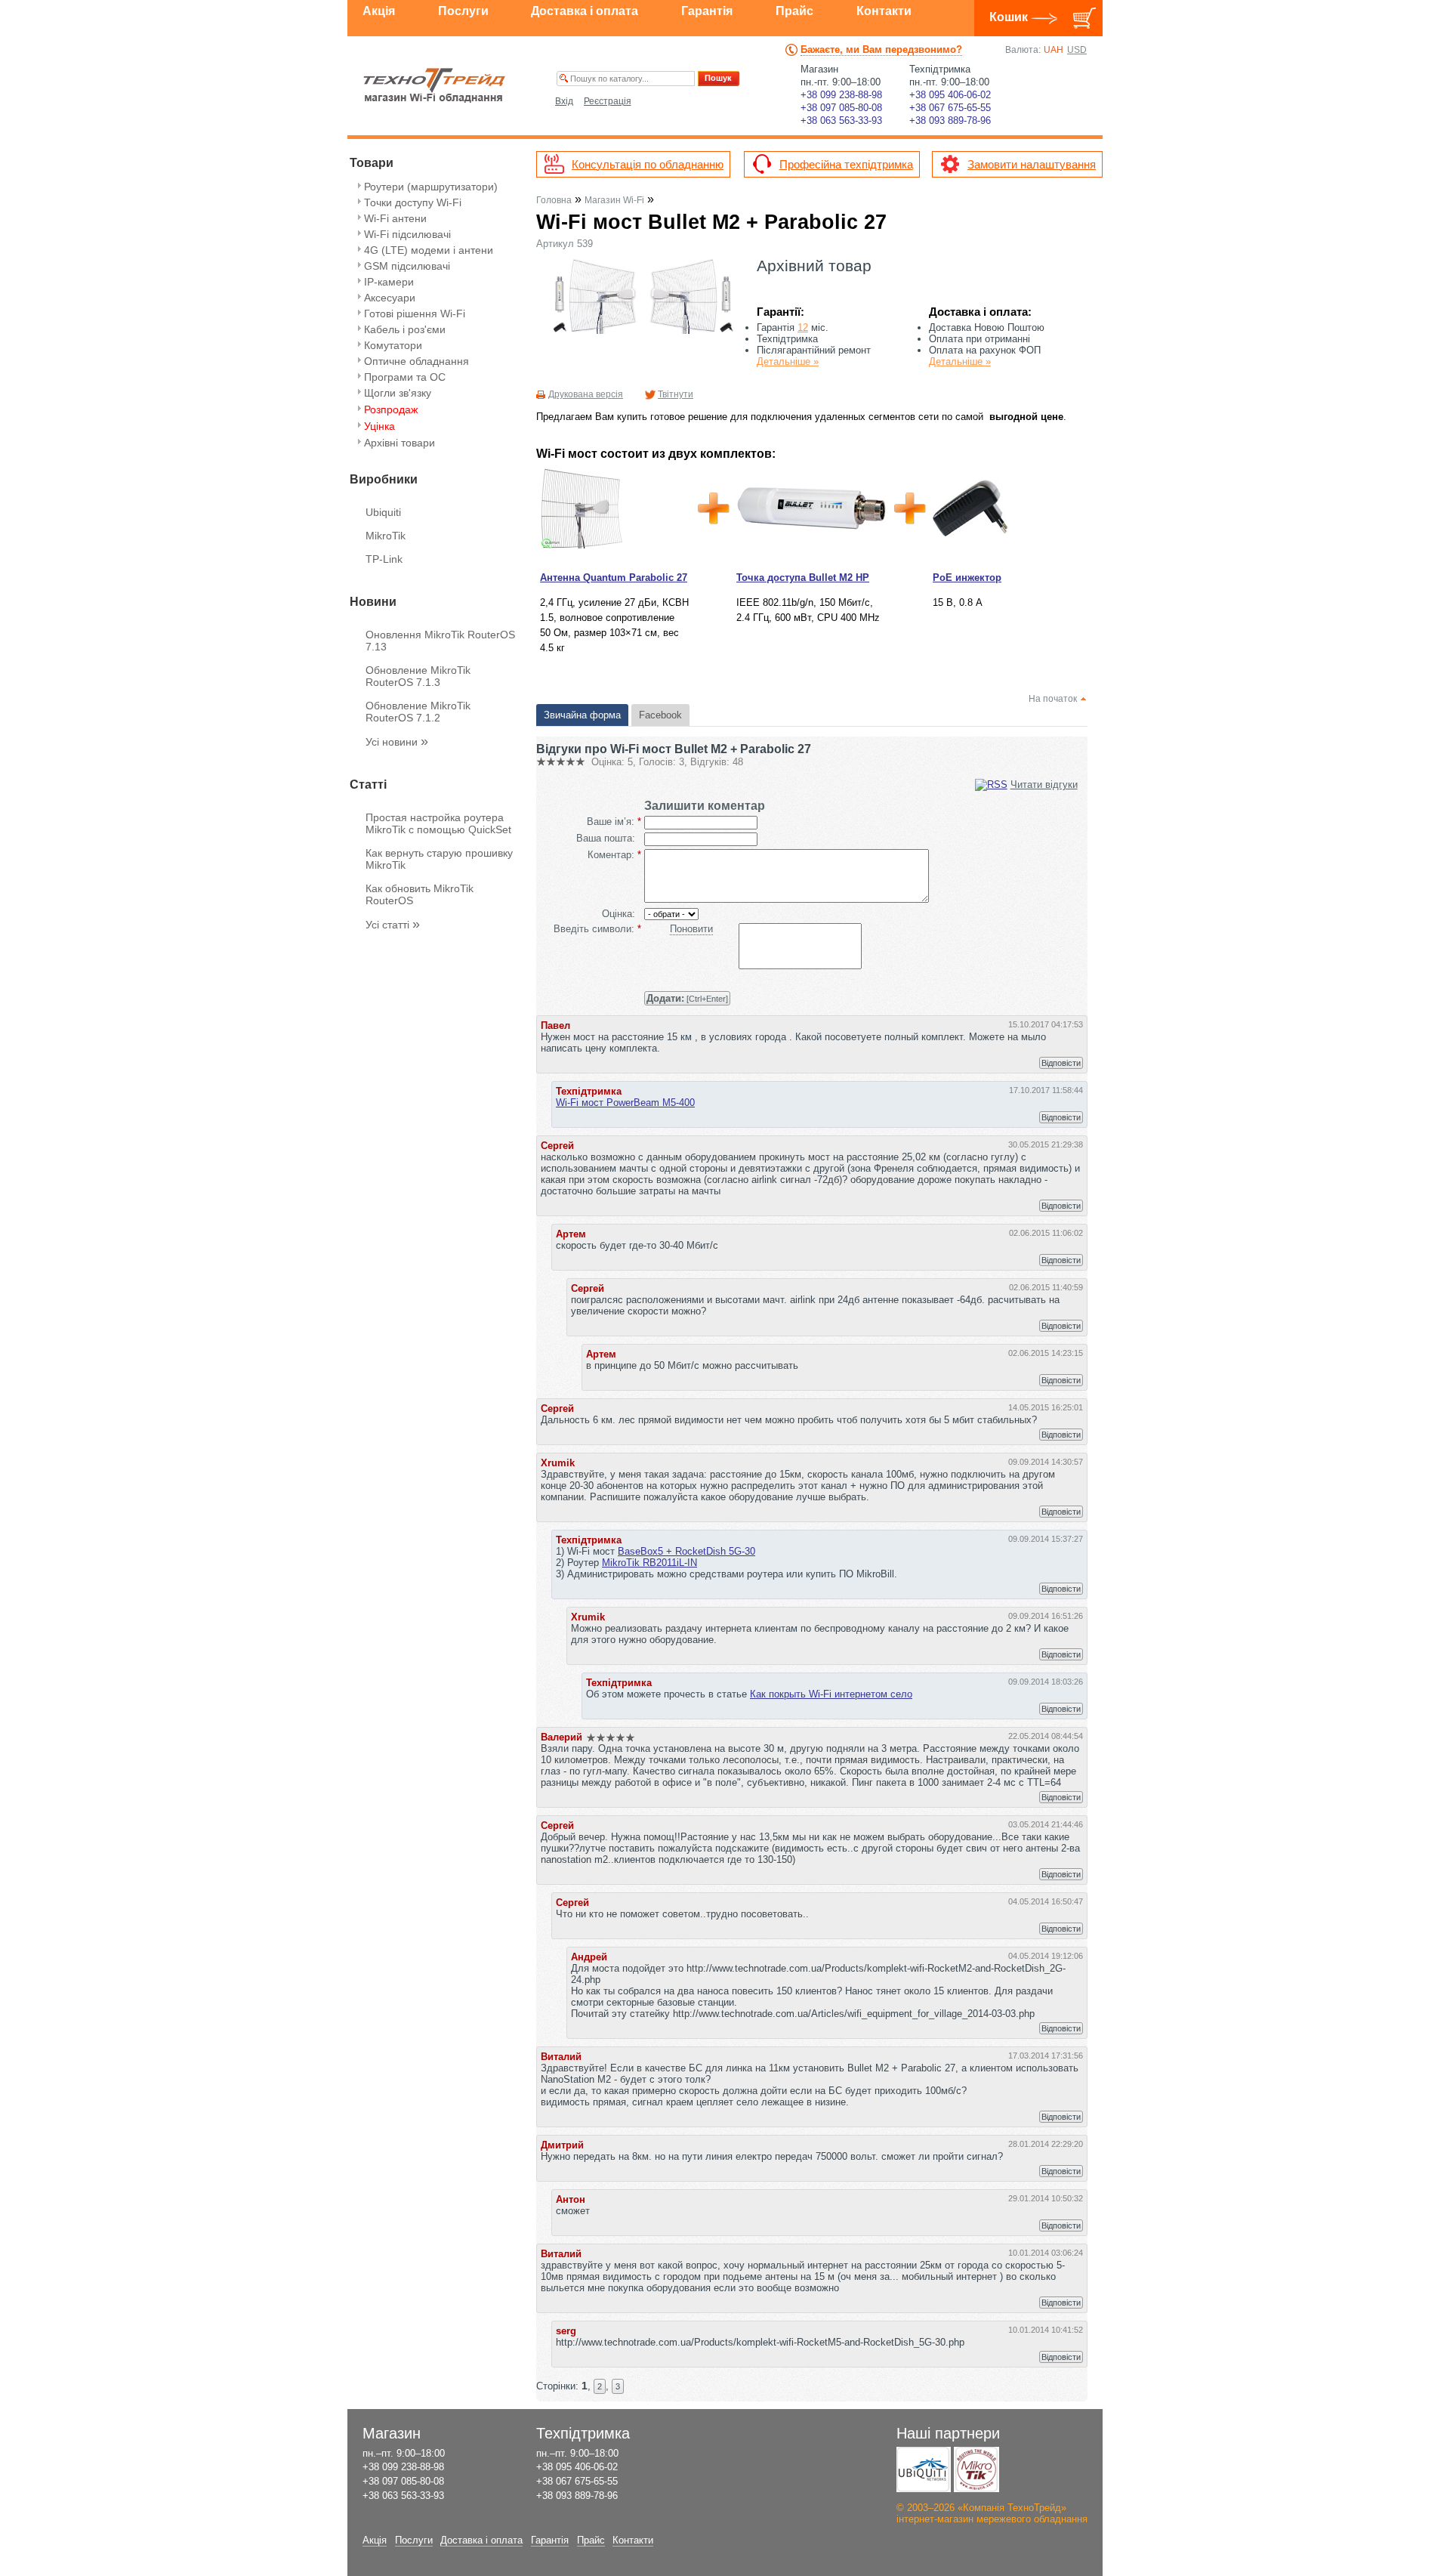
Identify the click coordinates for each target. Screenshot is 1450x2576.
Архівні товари (400, 443)
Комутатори (393, 345)
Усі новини (397, 742)
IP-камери (389, 282)
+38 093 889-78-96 (950, 120)
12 (803, 327)
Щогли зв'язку (398, 393)
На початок (1053, 699)
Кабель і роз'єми (405, 329)
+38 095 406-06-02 (950, 95)
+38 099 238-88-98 (841, 95)
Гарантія (707, 11)
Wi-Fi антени (395, 218)
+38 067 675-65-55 (950, 108)
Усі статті (393, 925)
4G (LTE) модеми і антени (429, 250)
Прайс (794, 11)
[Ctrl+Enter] (687, 998)
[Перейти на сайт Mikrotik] (976, 2469)
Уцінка (379, 426)
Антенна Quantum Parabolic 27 (614, 578)
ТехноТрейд (435, 85)
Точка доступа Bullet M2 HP (803, 578)
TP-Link (384, 559)
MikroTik (386, 536)
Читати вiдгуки (1044, 785)
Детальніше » (788, 361)
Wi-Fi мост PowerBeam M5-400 (625, 1103)
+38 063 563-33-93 (841, 120)
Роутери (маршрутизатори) (431, 187)
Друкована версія (586, 394)
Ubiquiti (383, 512)
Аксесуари (390, 298)
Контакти (884, 11)
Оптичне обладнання (416, 361)
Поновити (691, 929)
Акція (379, 11)
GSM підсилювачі (407, 266)
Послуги (463, 11)
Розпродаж (391, 409)
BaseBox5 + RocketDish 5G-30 (686, 1551)
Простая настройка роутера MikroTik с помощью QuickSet (438, 823)
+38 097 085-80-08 (841, 108)
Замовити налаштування (1032, 164)
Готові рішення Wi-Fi (415, 314)
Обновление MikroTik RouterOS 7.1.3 (418, 676)
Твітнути (676, 394)
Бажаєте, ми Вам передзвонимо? (881, 49)
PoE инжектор (967, 578)
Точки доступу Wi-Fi (413, 202)
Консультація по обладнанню (648, 164)
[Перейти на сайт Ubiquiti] (924, 2469)
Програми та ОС (405, 377)
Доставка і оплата (585, 11)
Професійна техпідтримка (846, 164)
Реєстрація (608, 101)
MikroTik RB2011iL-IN (649, 1563)
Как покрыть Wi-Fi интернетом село (831, 1694)
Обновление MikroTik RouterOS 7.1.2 (418, 712)
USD (1077, 50)
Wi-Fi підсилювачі (407, 234)
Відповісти (1061, 1063)
